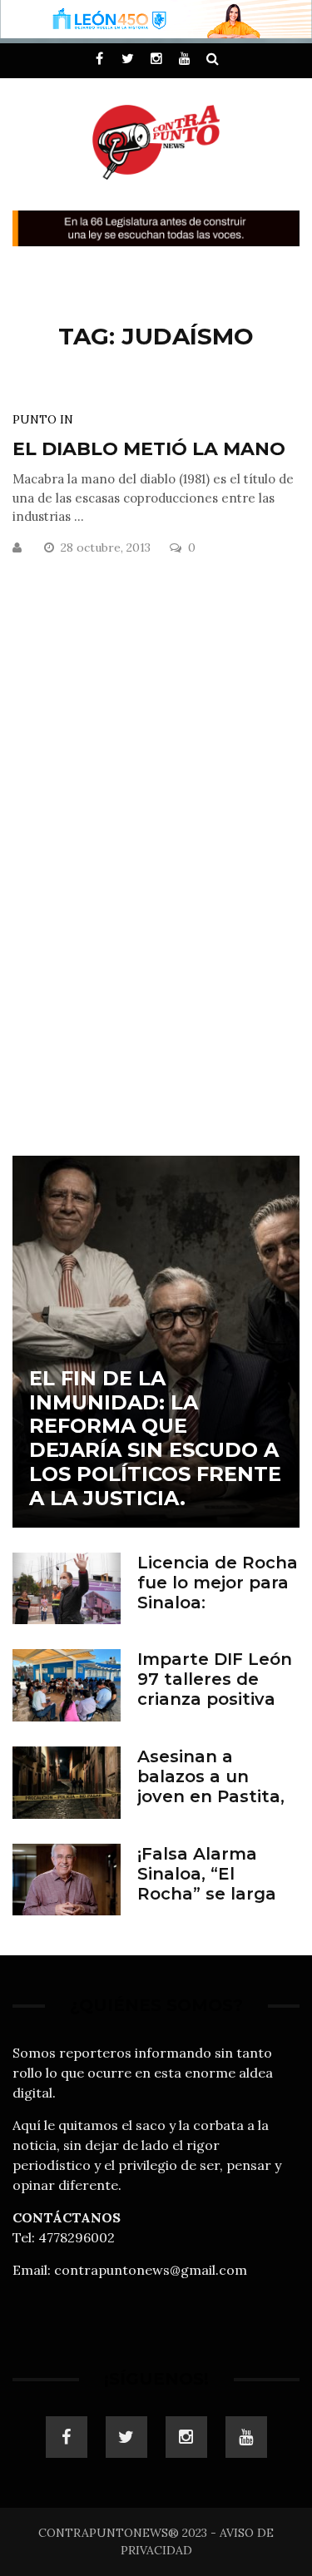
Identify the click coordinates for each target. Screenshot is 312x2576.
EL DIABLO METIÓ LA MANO (149, 449)
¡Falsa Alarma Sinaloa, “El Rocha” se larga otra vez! (207, 1884)
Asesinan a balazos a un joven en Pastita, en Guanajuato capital (211, 1796)
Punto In (43, 419)
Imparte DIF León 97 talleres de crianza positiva (215, 1679)
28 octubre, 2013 (107, 547)
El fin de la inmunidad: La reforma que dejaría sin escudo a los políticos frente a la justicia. (155, 1438)
